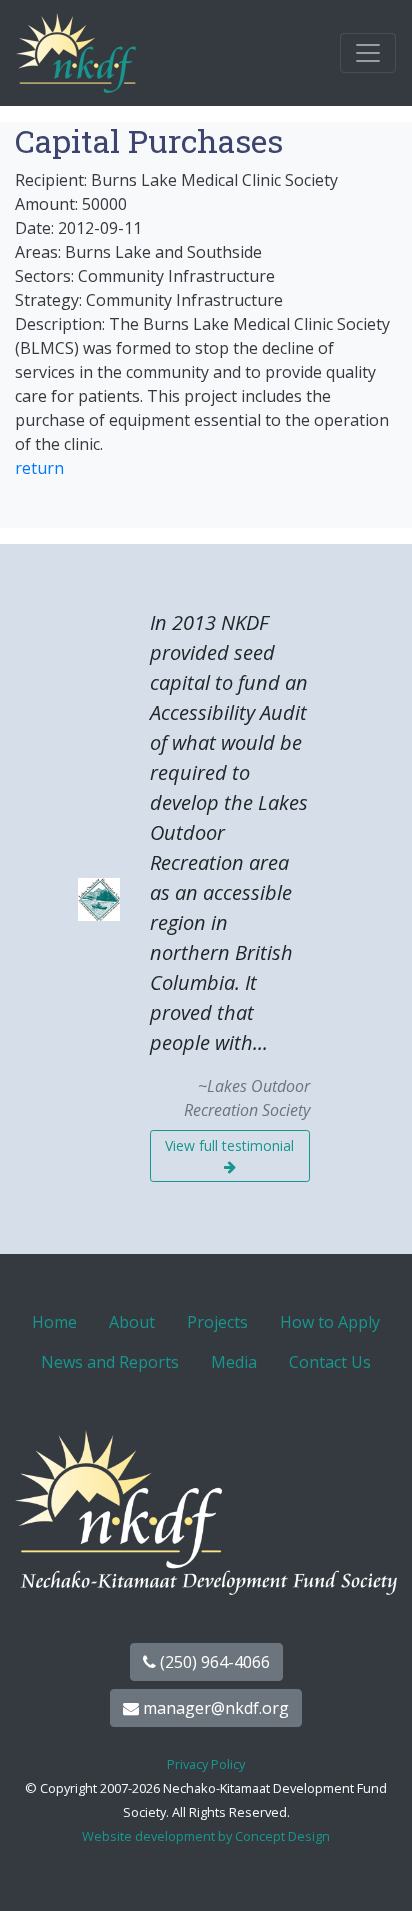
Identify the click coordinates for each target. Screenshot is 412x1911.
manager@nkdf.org (214, 1708)
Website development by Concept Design (206, 1836)
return (39, 468)
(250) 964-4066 (213, 1662)
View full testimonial (229, 1145)
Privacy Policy (206, 1764)
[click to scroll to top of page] (375, 1871)
